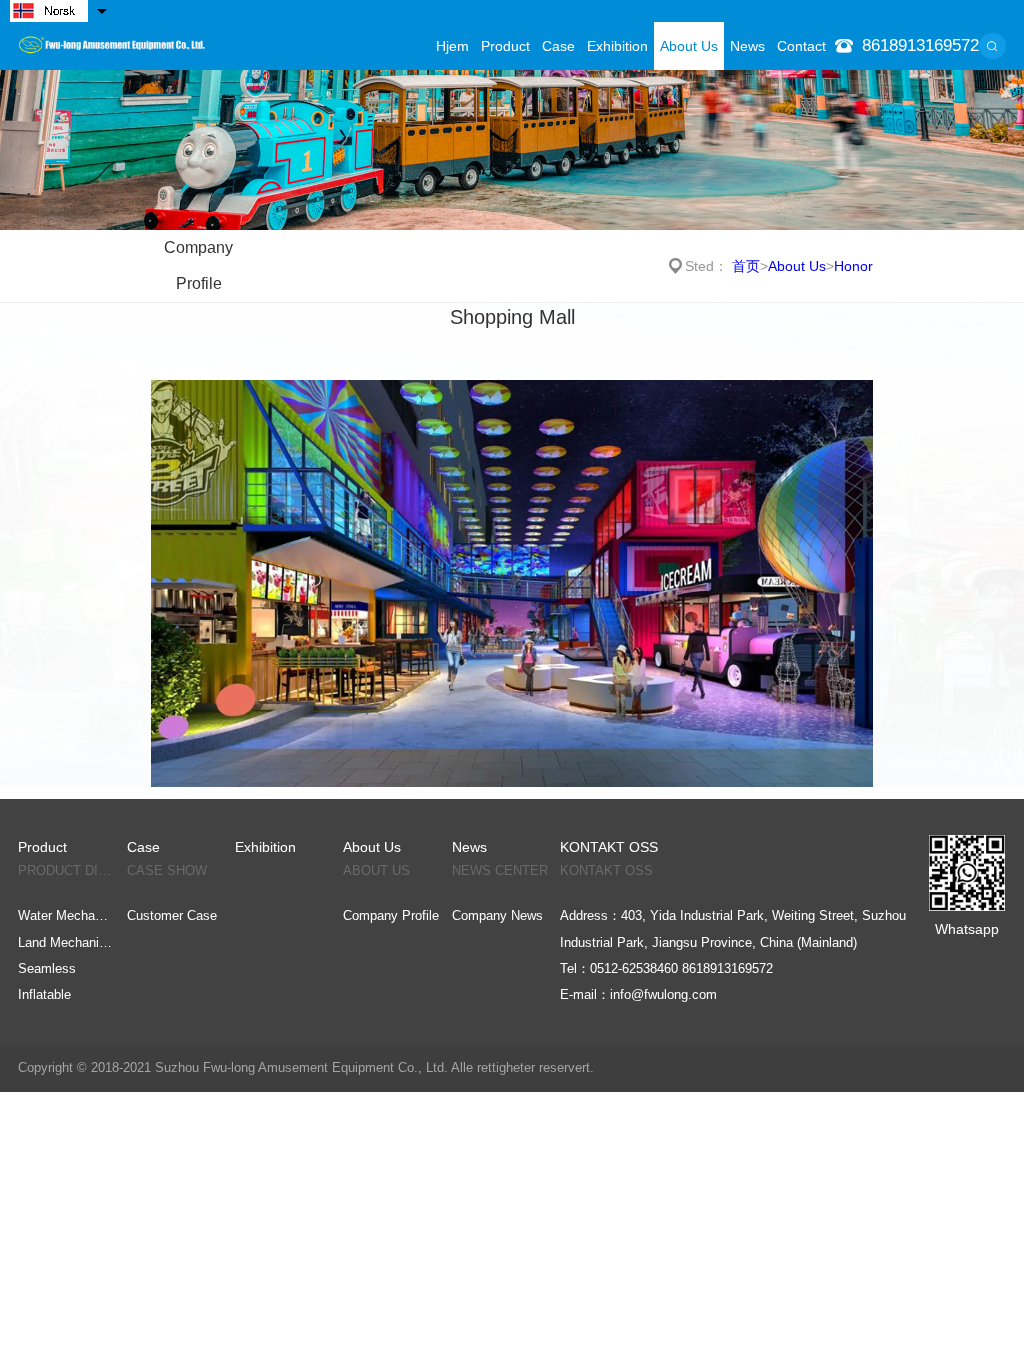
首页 (746, 266)
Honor (853, 266)
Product (505, 46)
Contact (801, 46)
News (747, 46)
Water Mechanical (66, 915)
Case (558, 46)
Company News (497, 915)
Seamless (47, 968)
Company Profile (198, 265)
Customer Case (172, 915)
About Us (689, 46)
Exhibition (617, 46)
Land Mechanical (66, 942)
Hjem (452, 46)
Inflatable (44, 994)
